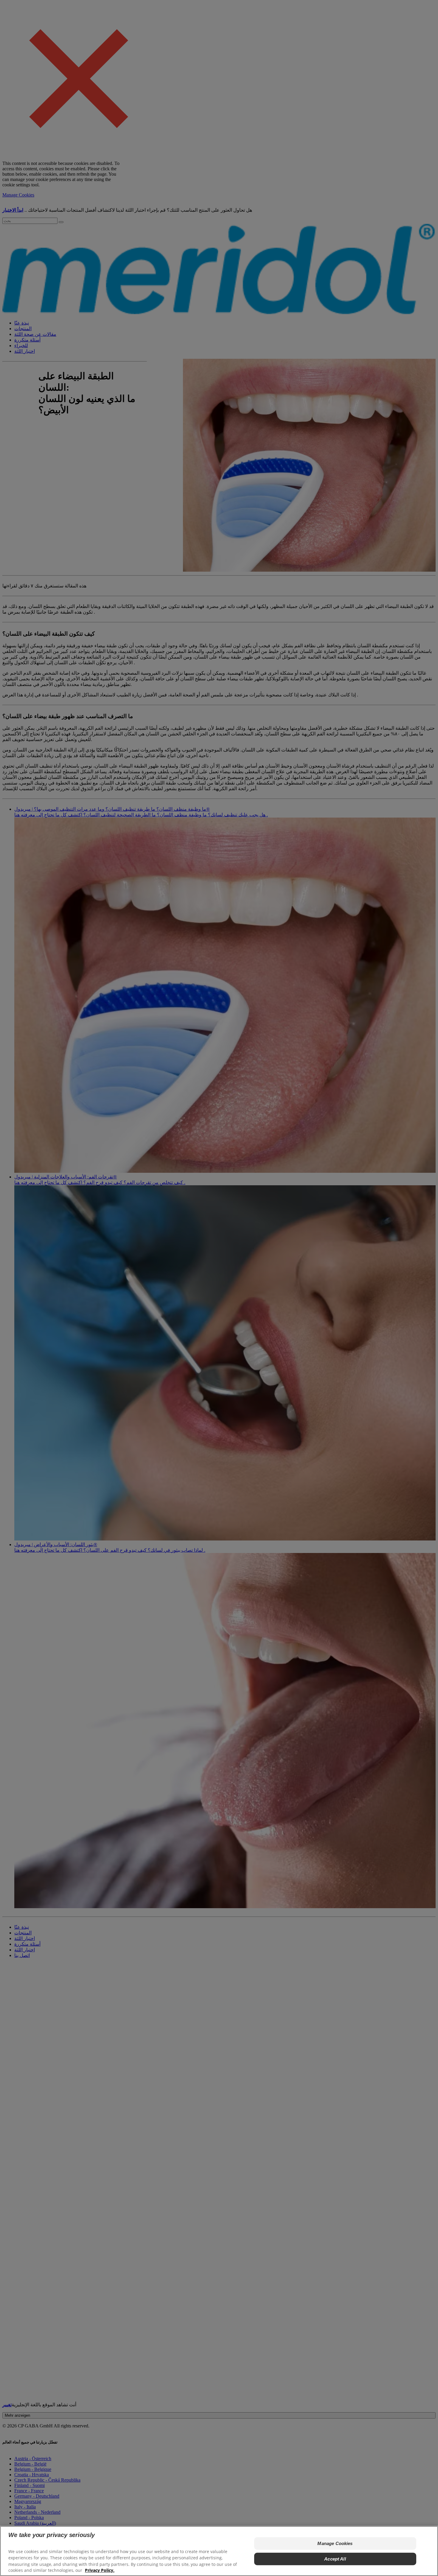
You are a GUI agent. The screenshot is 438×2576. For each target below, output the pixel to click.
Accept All (335, 2559)
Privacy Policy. (100, 2570)
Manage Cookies (335, 2543)
